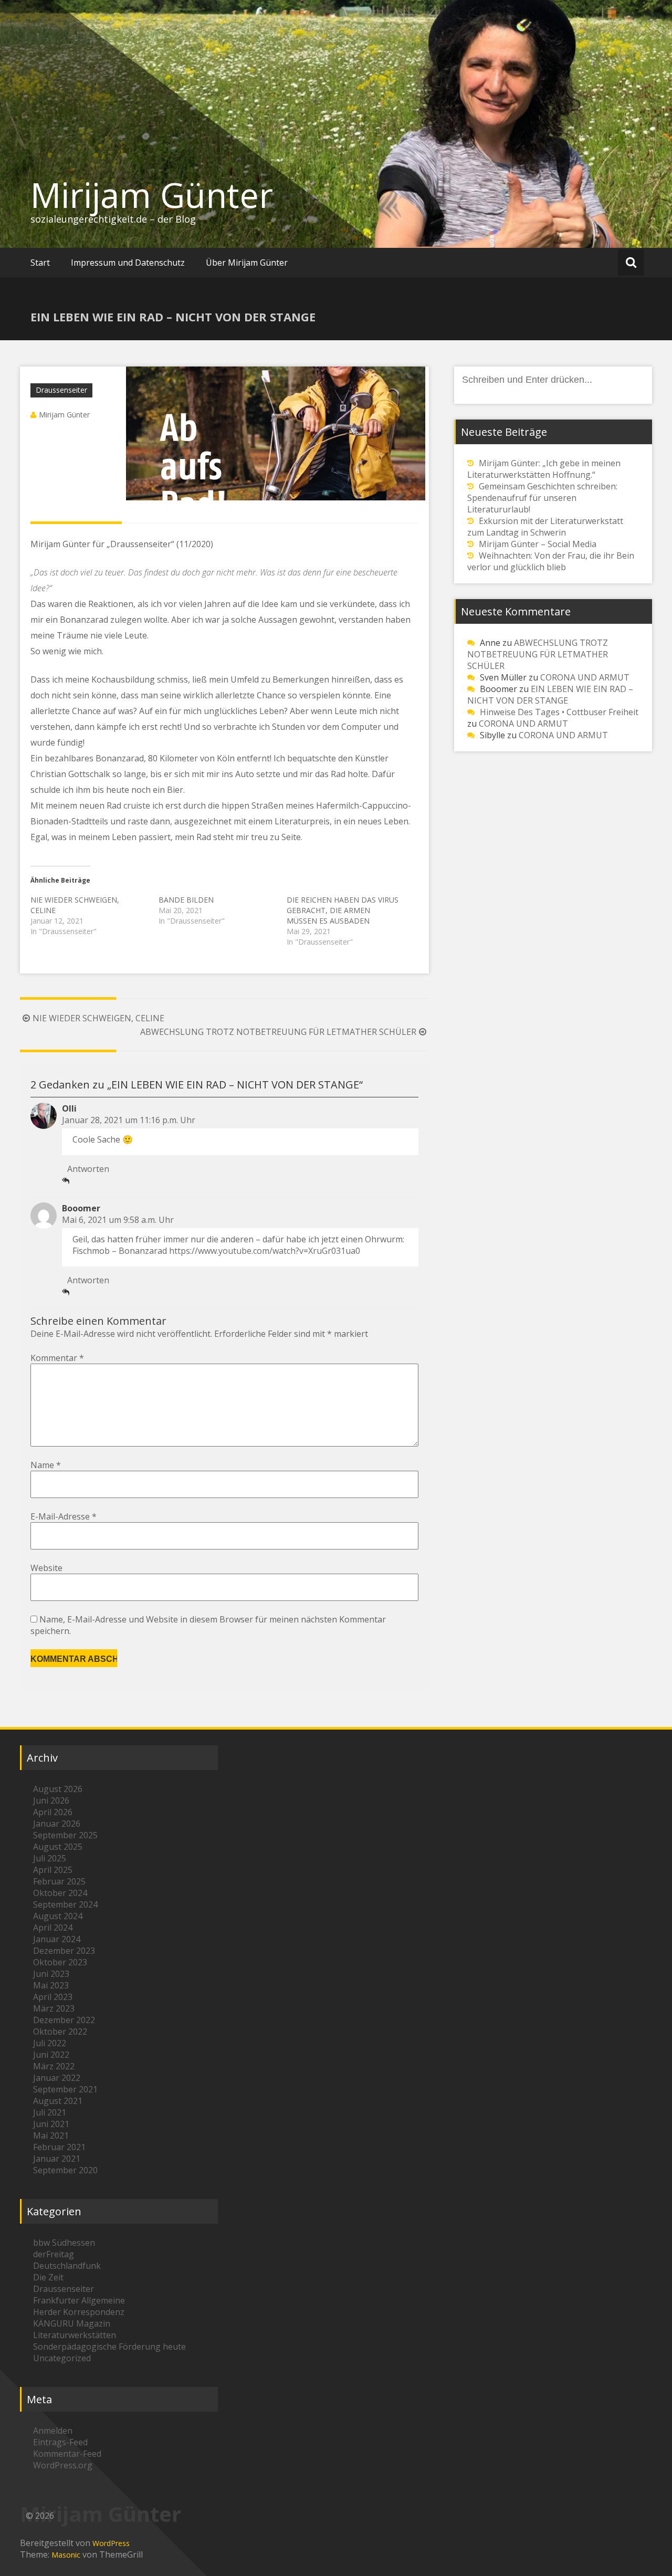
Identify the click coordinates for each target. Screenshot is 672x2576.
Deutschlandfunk (67, 2266)
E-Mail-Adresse (64, 1516)
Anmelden (53, 2431)
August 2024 (58, 1916)
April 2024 (53, 1928)
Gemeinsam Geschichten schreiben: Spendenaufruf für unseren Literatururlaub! (542, 498)
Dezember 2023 (64, 1951)
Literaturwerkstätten (75, 2335)
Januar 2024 (57, 1939)
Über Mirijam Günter (247, 263)
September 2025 (65, 1835)
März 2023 (54, 2008)
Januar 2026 (57, 1824)
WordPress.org (63, 2465)
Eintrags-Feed (60, 2442)
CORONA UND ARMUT (585, 677)
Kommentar (57, 1358)
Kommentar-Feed (67, 2454)
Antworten (88, 1169)
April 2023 (53, 1997)
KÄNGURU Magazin (72, 2323)
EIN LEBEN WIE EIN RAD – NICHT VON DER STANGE (550, 695)
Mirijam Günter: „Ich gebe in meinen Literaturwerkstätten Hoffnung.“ (544, 469)
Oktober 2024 (60, 1893)
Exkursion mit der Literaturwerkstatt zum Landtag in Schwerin (545, 527)
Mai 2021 (51, 2135)
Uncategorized (62, 2358)
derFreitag (54, 2254)
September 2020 (65, 2170)
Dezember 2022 (64, 2020)
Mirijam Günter (152, 195)
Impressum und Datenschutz (128, 263)
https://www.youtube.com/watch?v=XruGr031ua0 (265, 1251)
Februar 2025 (59, 1881)
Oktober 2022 (60, 2032)
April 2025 (53, 1870)
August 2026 (58, 1789)
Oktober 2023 (60, 1962)
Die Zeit (48, 2277)
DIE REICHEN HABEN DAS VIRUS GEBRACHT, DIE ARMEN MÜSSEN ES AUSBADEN (343, 910)
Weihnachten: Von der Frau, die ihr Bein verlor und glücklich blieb (551, 561)
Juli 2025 (50, 1858)
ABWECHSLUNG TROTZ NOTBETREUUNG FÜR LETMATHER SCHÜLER (278, 1032)
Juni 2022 (51, 2055)
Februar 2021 (59, 2147)
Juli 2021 (50, 2112)
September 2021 (65, 2089)
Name (46, 1465)
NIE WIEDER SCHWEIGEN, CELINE (98, 1018)
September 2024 (65, 1904)
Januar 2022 (57, 2078)
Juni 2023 (51, 1974)
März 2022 (54, 2066)
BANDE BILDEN (186, 900)
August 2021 (58, 2101)
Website (46, 1568)
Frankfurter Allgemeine (79, 2300)
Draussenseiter (61, 390)
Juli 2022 (50, 2043)
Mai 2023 (51, 1985)
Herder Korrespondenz (79, 2312)
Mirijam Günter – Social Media (538, 544)
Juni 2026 (51, 1800)
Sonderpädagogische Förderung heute (109, 2347)
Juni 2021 (51, 2124)
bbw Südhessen (64, 2243)
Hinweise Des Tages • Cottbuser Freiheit (559, 712)
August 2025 (58, 1847)
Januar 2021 (57, 2159)
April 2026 (53, 1812)
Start (40, 263)
